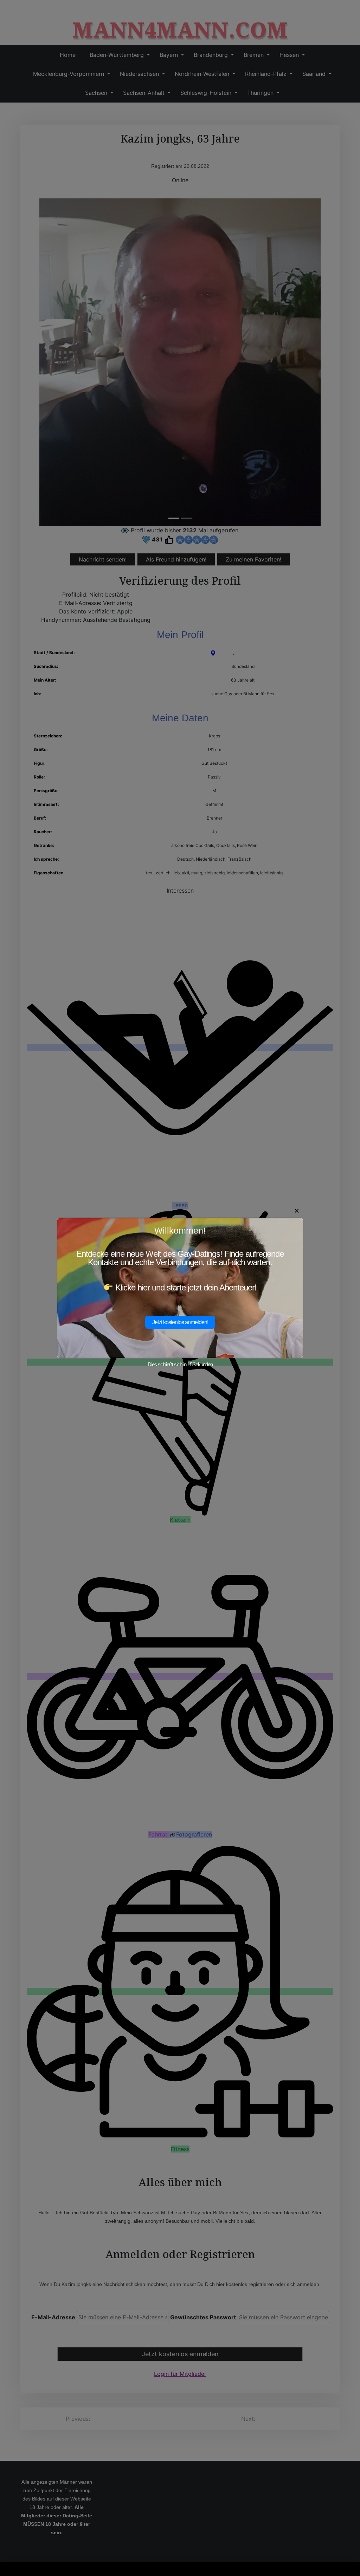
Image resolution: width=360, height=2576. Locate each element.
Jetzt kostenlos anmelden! (180, 1322)
